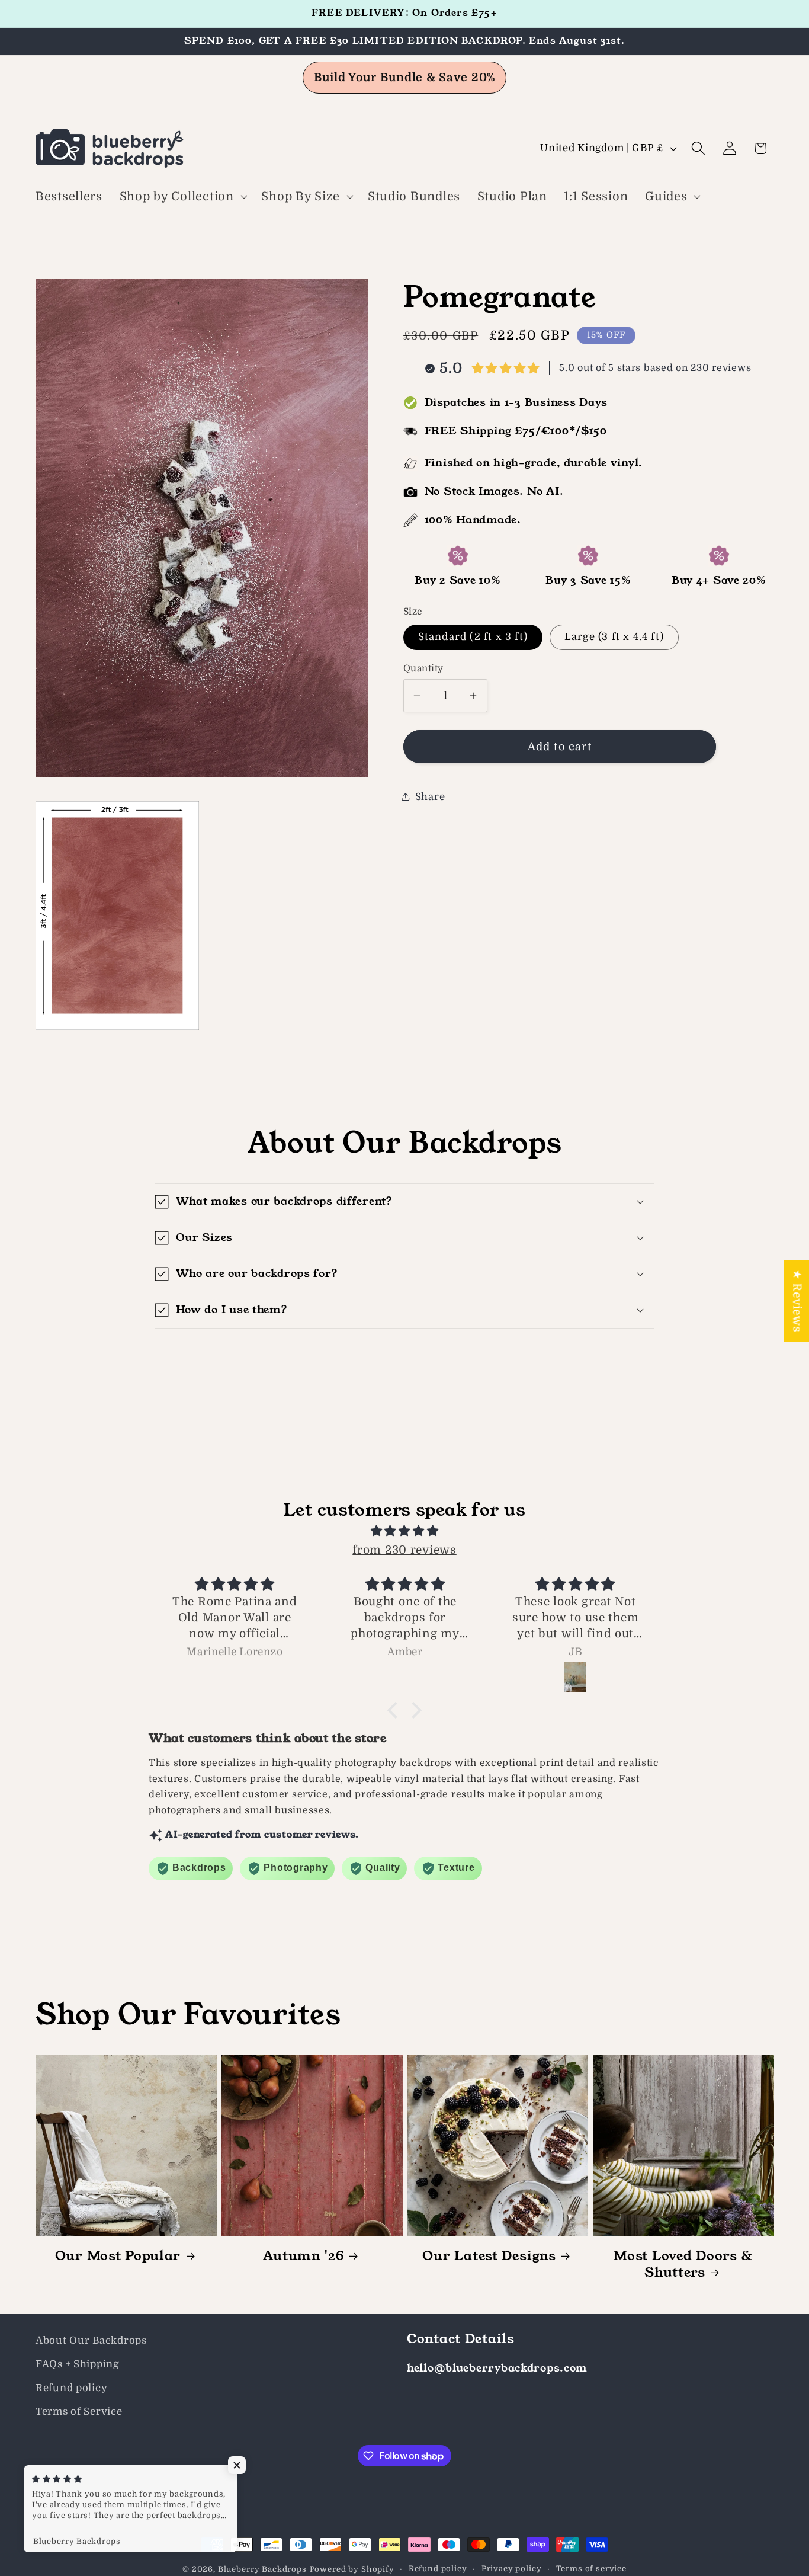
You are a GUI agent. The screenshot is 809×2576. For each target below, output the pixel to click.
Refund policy (71, 2388)
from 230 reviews (404, 1550)
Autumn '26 (303, 2256)
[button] (182, 197)
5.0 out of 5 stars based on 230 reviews (655, 368)
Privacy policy (512, 2569)
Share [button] (430, 797)
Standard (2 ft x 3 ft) (473, 637)
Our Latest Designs (489, 2256)
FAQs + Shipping (77, 2364)
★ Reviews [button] (797, 1301)
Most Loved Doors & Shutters (683, 2264)
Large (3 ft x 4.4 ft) (614, 637)
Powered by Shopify (352, 2569)
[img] (404, 1531)
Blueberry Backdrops (262, 2569)
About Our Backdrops (91, 2340)
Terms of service (591, 2569)
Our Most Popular (118, 2256)
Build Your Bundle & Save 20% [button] (404, 78)
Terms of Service (79, 2412)
